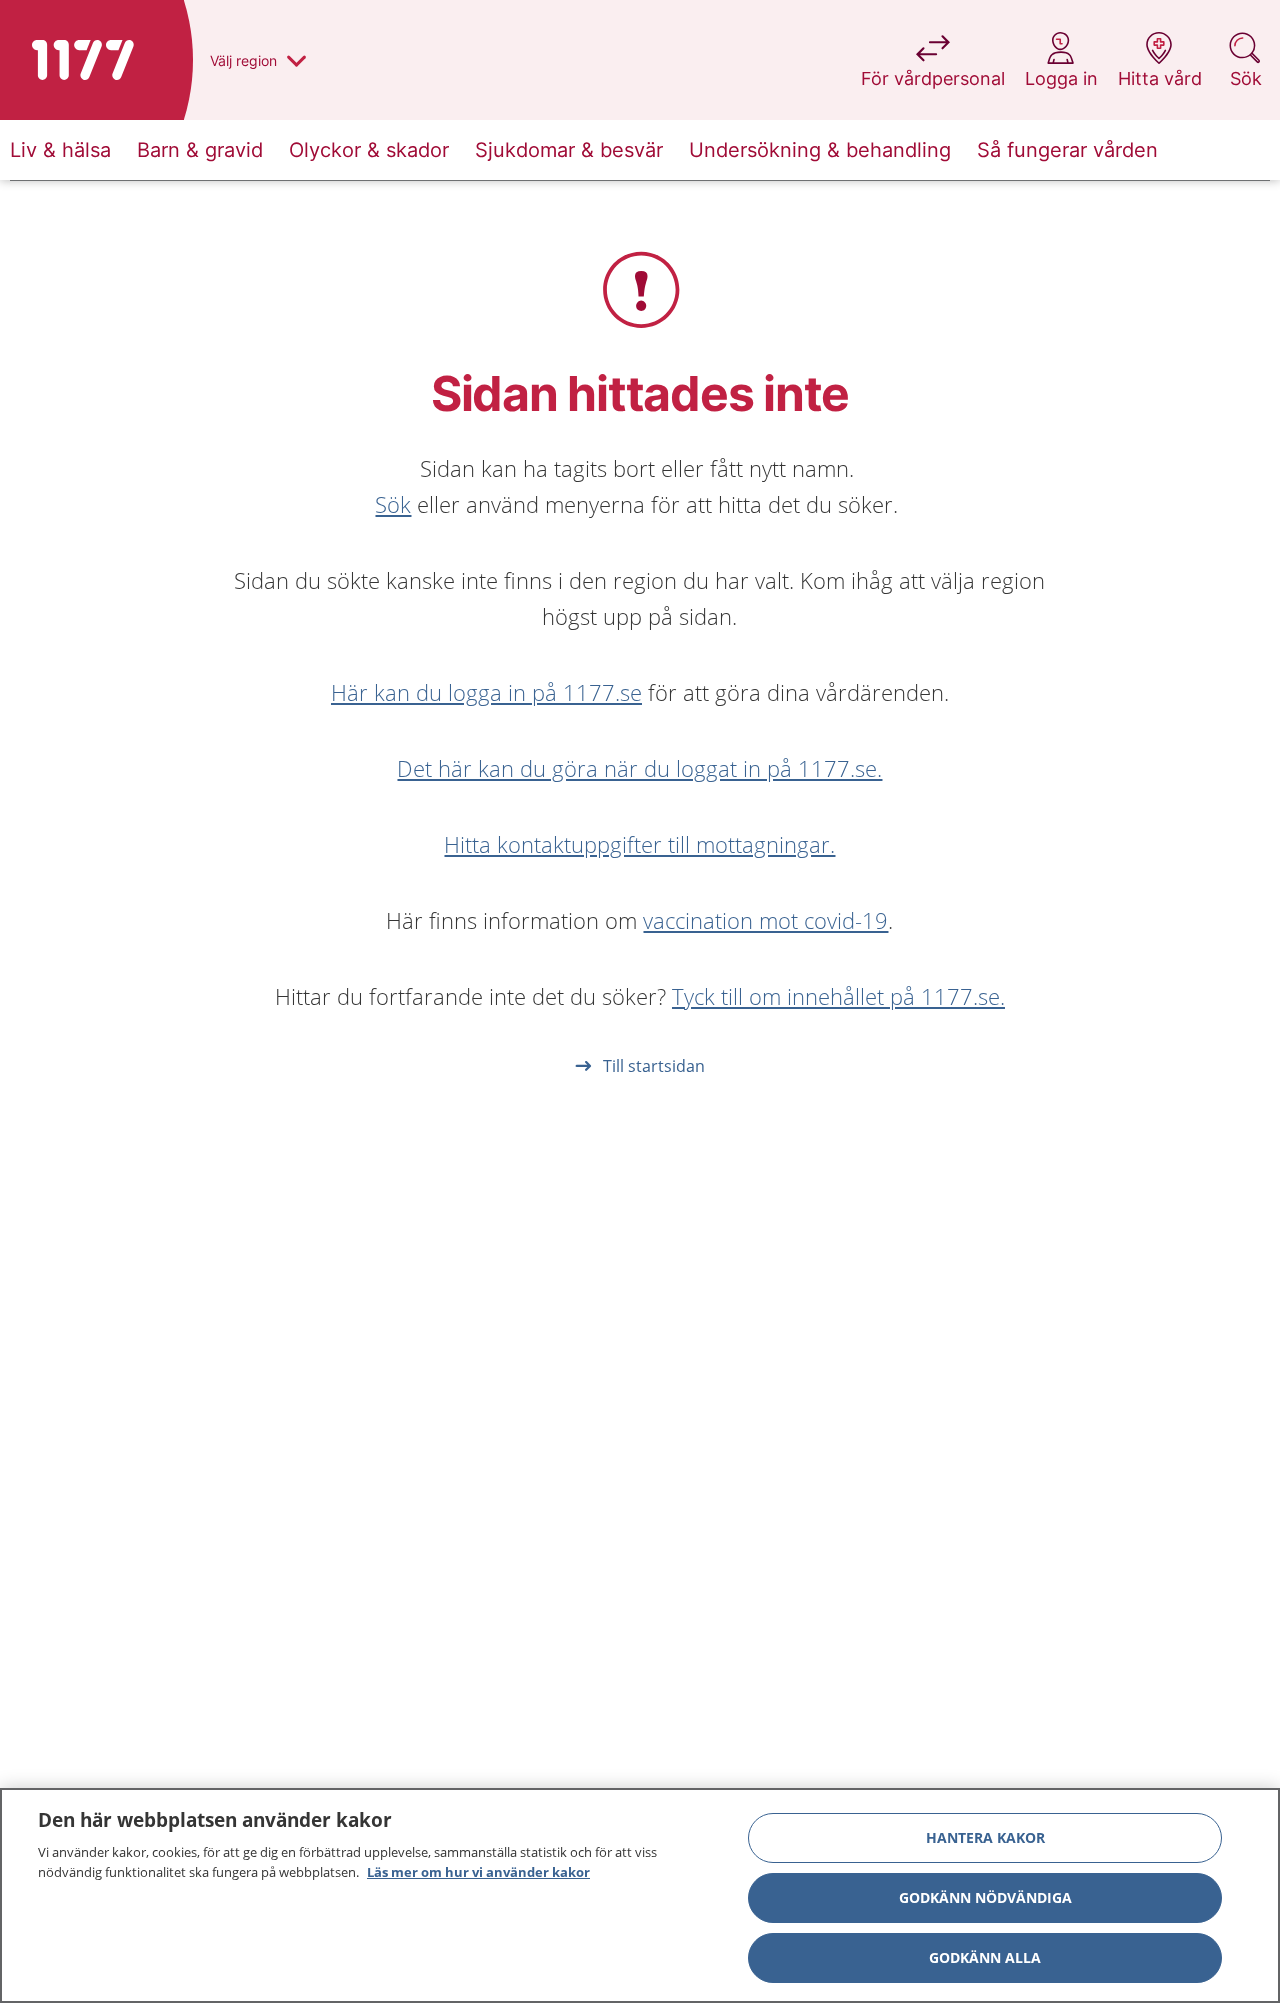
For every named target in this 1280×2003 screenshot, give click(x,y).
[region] (640, 1895)
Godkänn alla (985, 1957)
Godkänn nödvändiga (985, 1897)
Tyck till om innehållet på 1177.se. (838, 996)
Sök (393, 504)
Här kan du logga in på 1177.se (486, 692)
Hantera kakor (985, 1837)
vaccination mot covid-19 (765, 920)
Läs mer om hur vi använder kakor (478, 1871)
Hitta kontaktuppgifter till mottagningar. (639, 844)
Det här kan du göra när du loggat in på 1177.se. (639, 768)
